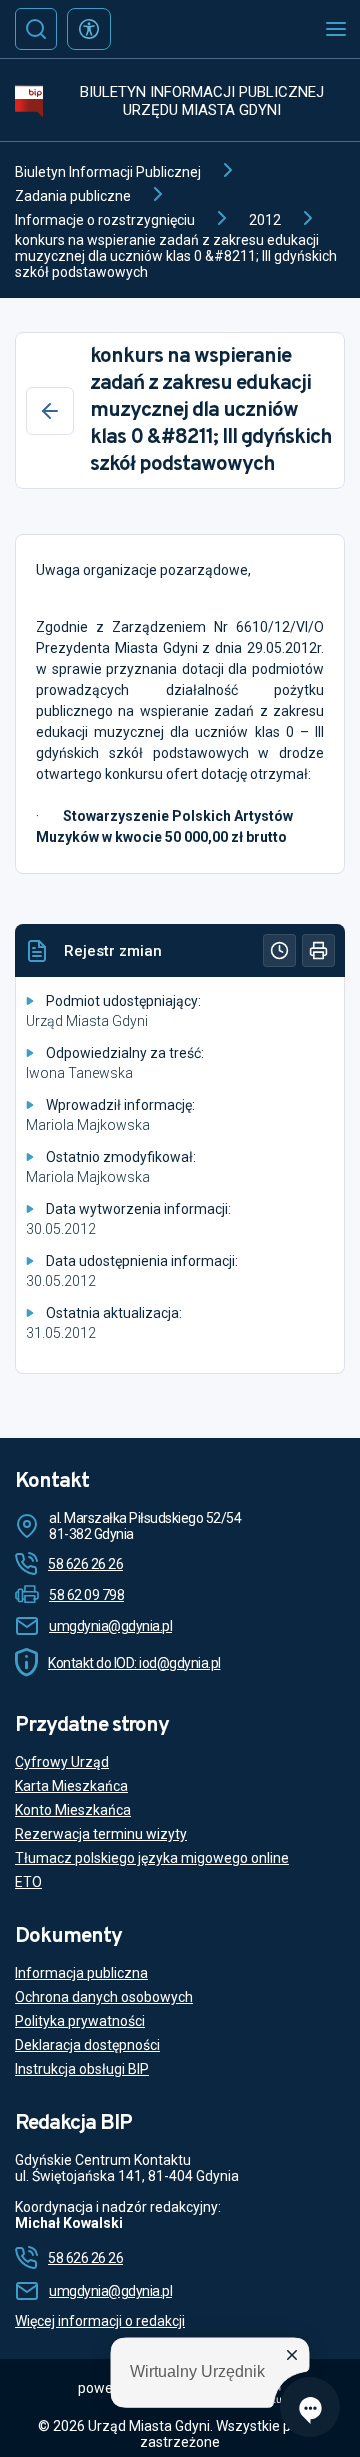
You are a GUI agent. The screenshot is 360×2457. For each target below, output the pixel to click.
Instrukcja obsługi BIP (82, 2069)
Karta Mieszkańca (71, 1786)
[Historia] (279, 950)
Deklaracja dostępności (87, 2045)
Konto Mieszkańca (73, 1810)
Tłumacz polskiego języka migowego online (152, 1858)
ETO (28, 1882)
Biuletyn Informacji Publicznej (108, 172)
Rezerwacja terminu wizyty (101, 1834)
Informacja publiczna (81, 1973)
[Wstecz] (50, 411)
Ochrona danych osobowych (104, 1997)
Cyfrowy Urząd (62, 1762)
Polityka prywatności (80, 2021)
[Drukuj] (318, 950)
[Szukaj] (36, 29)
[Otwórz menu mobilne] (336, 29)
